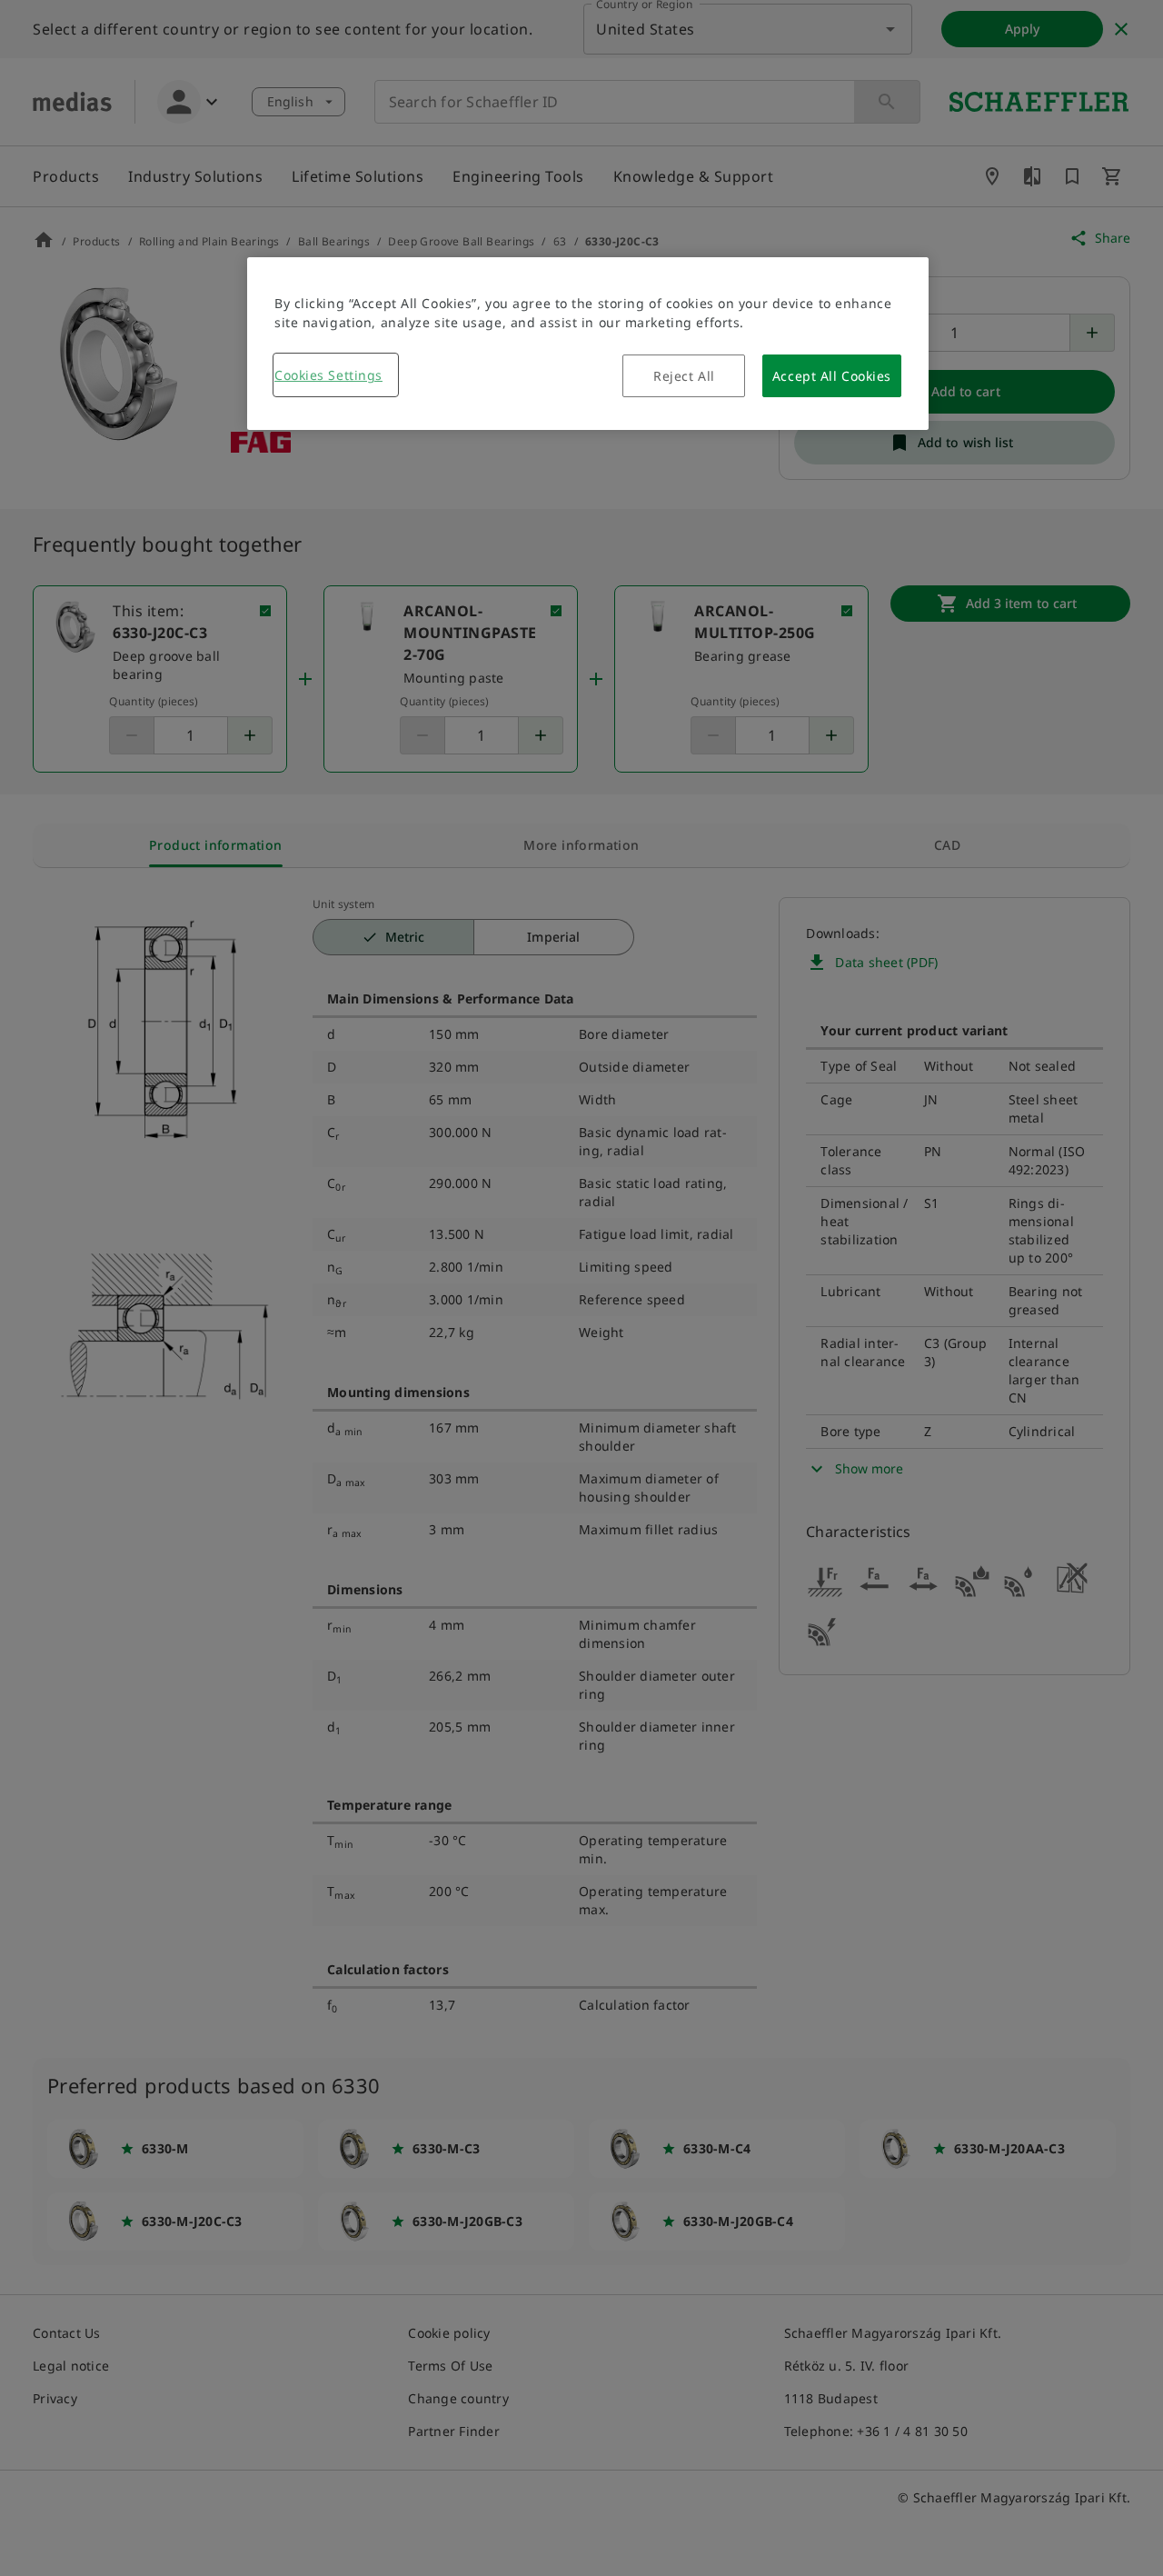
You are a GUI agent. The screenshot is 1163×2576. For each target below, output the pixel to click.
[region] (588, 344)
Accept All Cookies (832, 376)
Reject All (684, 376)
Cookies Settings (328, 375)
